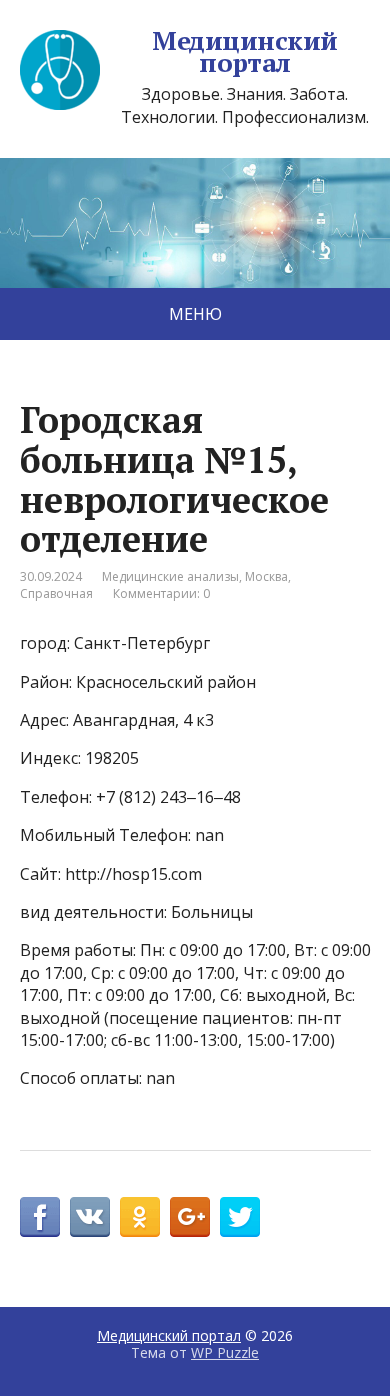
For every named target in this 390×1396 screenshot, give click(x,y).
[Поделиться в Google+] (190, 1217)
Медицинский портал (244, 51)
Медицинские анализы (170, 576)
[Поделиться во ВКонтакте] (90, 1217)
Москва (266, 576)
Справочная (56, 593)
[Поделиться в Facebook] (40, 1217)
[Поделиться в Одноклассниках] (140, 1217)
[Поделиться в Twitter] (240, 1217)
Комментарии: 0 (161, 593)
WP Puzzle (225, 1352)
